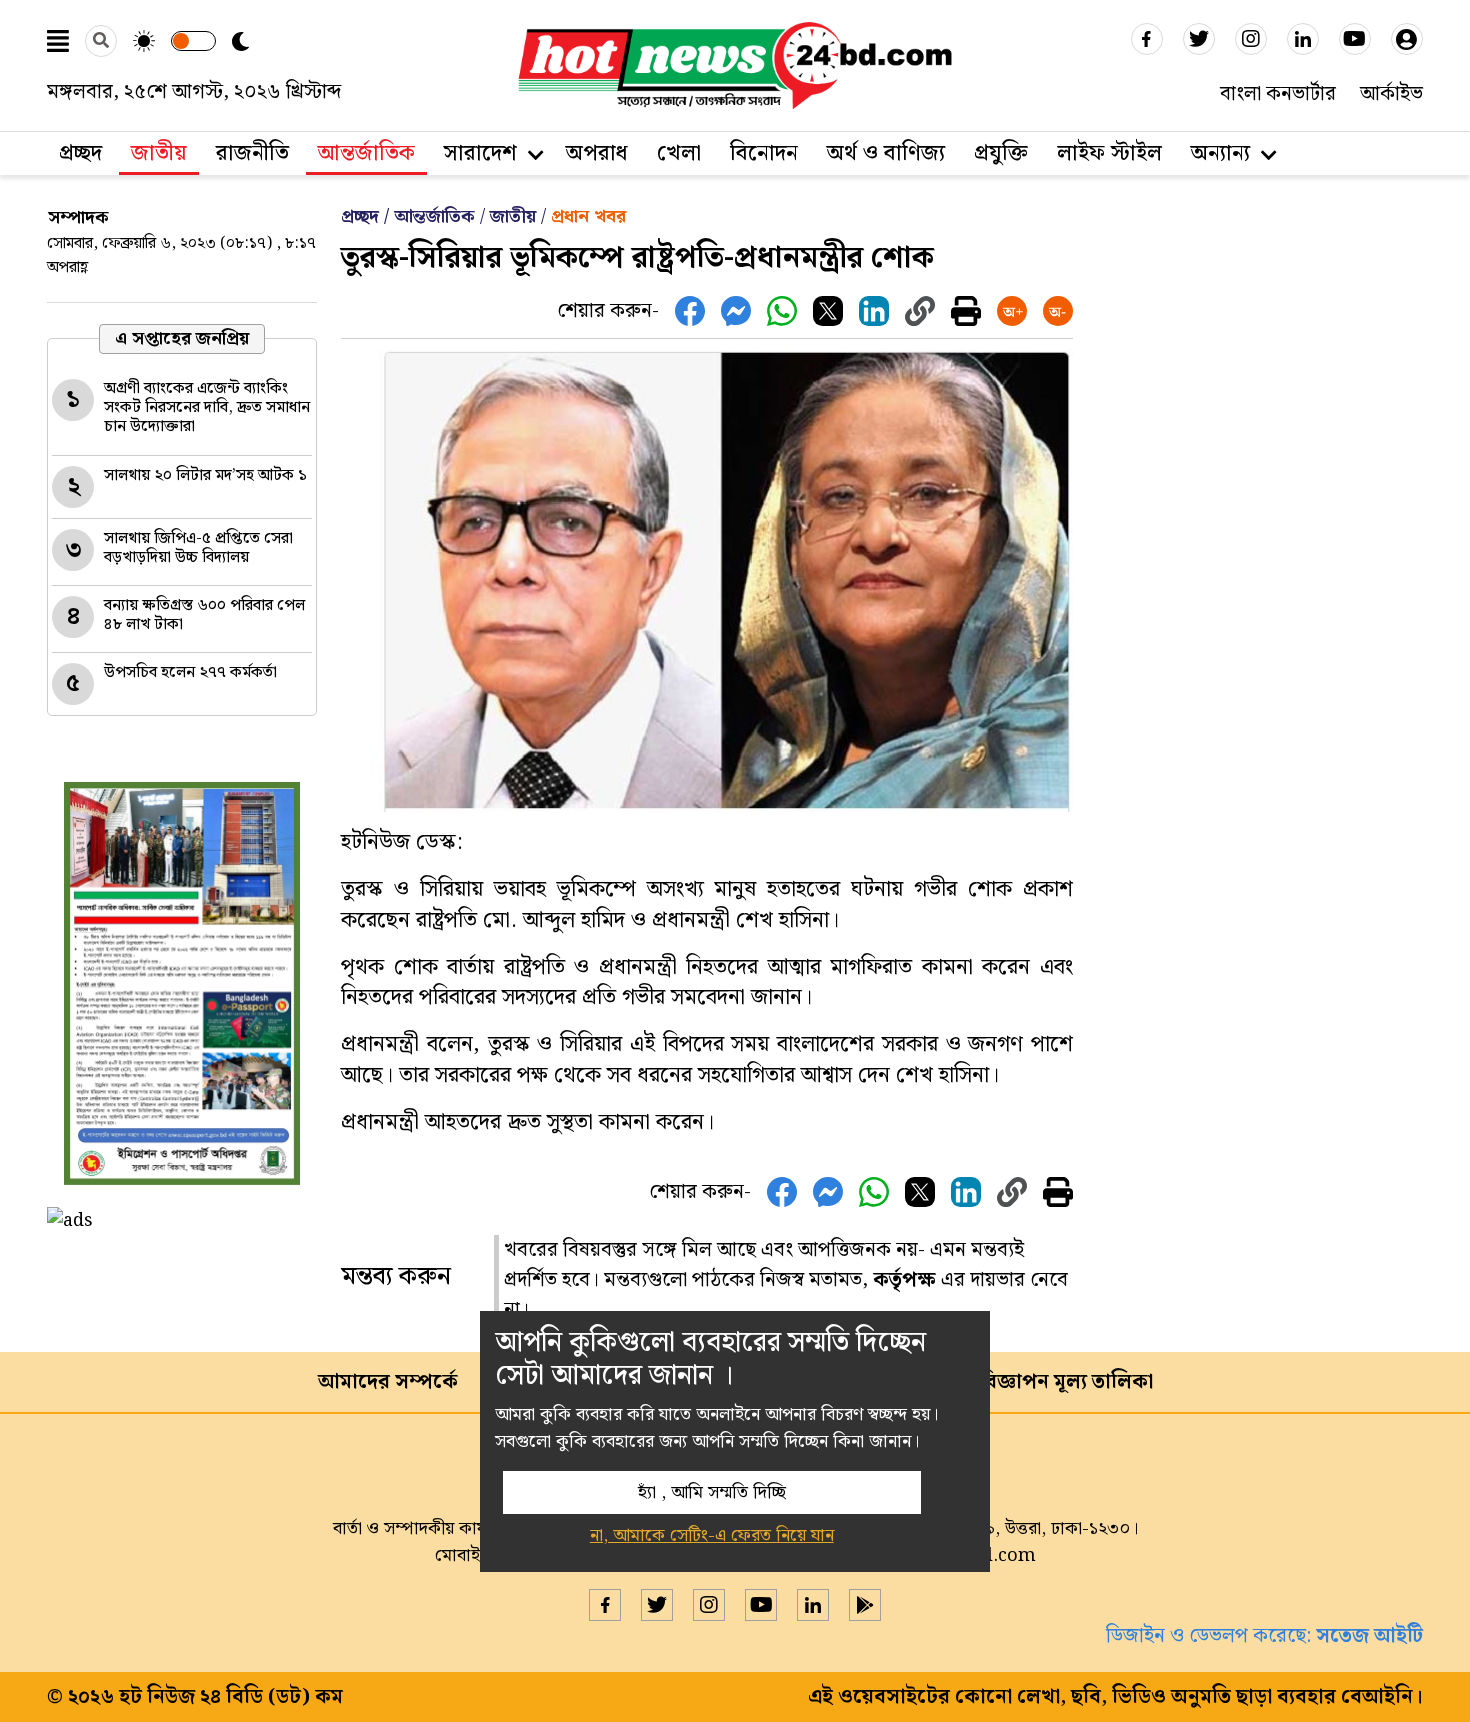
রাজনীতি (252, 153)
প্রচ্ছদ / (367, 216)
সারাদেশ (480, 153)
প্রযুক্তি (1001, 153)
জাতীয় (513, 216)
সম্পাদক (78, 217)
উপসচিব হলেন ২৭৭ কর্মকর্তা (190, 672)
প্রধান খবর (588, 216)
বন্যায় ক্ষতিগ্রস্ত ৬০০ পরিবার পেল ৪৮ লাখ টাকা (204, 615)
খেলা (679, 153)
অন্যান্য (1220, 153)
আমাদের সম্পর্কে (388, 1382)
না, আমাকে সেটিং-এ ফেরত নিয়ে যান (712, 1535)
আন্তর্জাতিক (366, 153)
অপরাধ (597, 153)
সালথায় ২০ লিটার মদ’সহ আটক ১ (205, 475)
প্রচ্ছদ (80, 153)
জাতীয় (159, 153)
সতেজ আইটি (1369, 1636)
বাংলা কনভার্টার (1278, 94)
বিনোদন (764, 153)
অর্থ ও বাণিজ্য (886, 153)
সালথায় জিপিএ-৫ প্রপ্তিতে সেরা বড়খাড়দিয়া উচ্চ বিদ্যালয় (198, 548)
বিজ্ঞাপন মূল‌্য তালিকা (1066, 1382)
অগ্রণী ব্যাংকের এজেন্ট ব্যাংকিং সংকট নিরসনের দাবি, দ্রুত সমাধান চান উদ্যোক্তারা (207, 407)
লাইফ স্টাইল (1109, 153)
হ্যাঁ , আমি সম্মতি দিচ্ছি (712, 1492)
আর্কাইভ (1391, 94)
